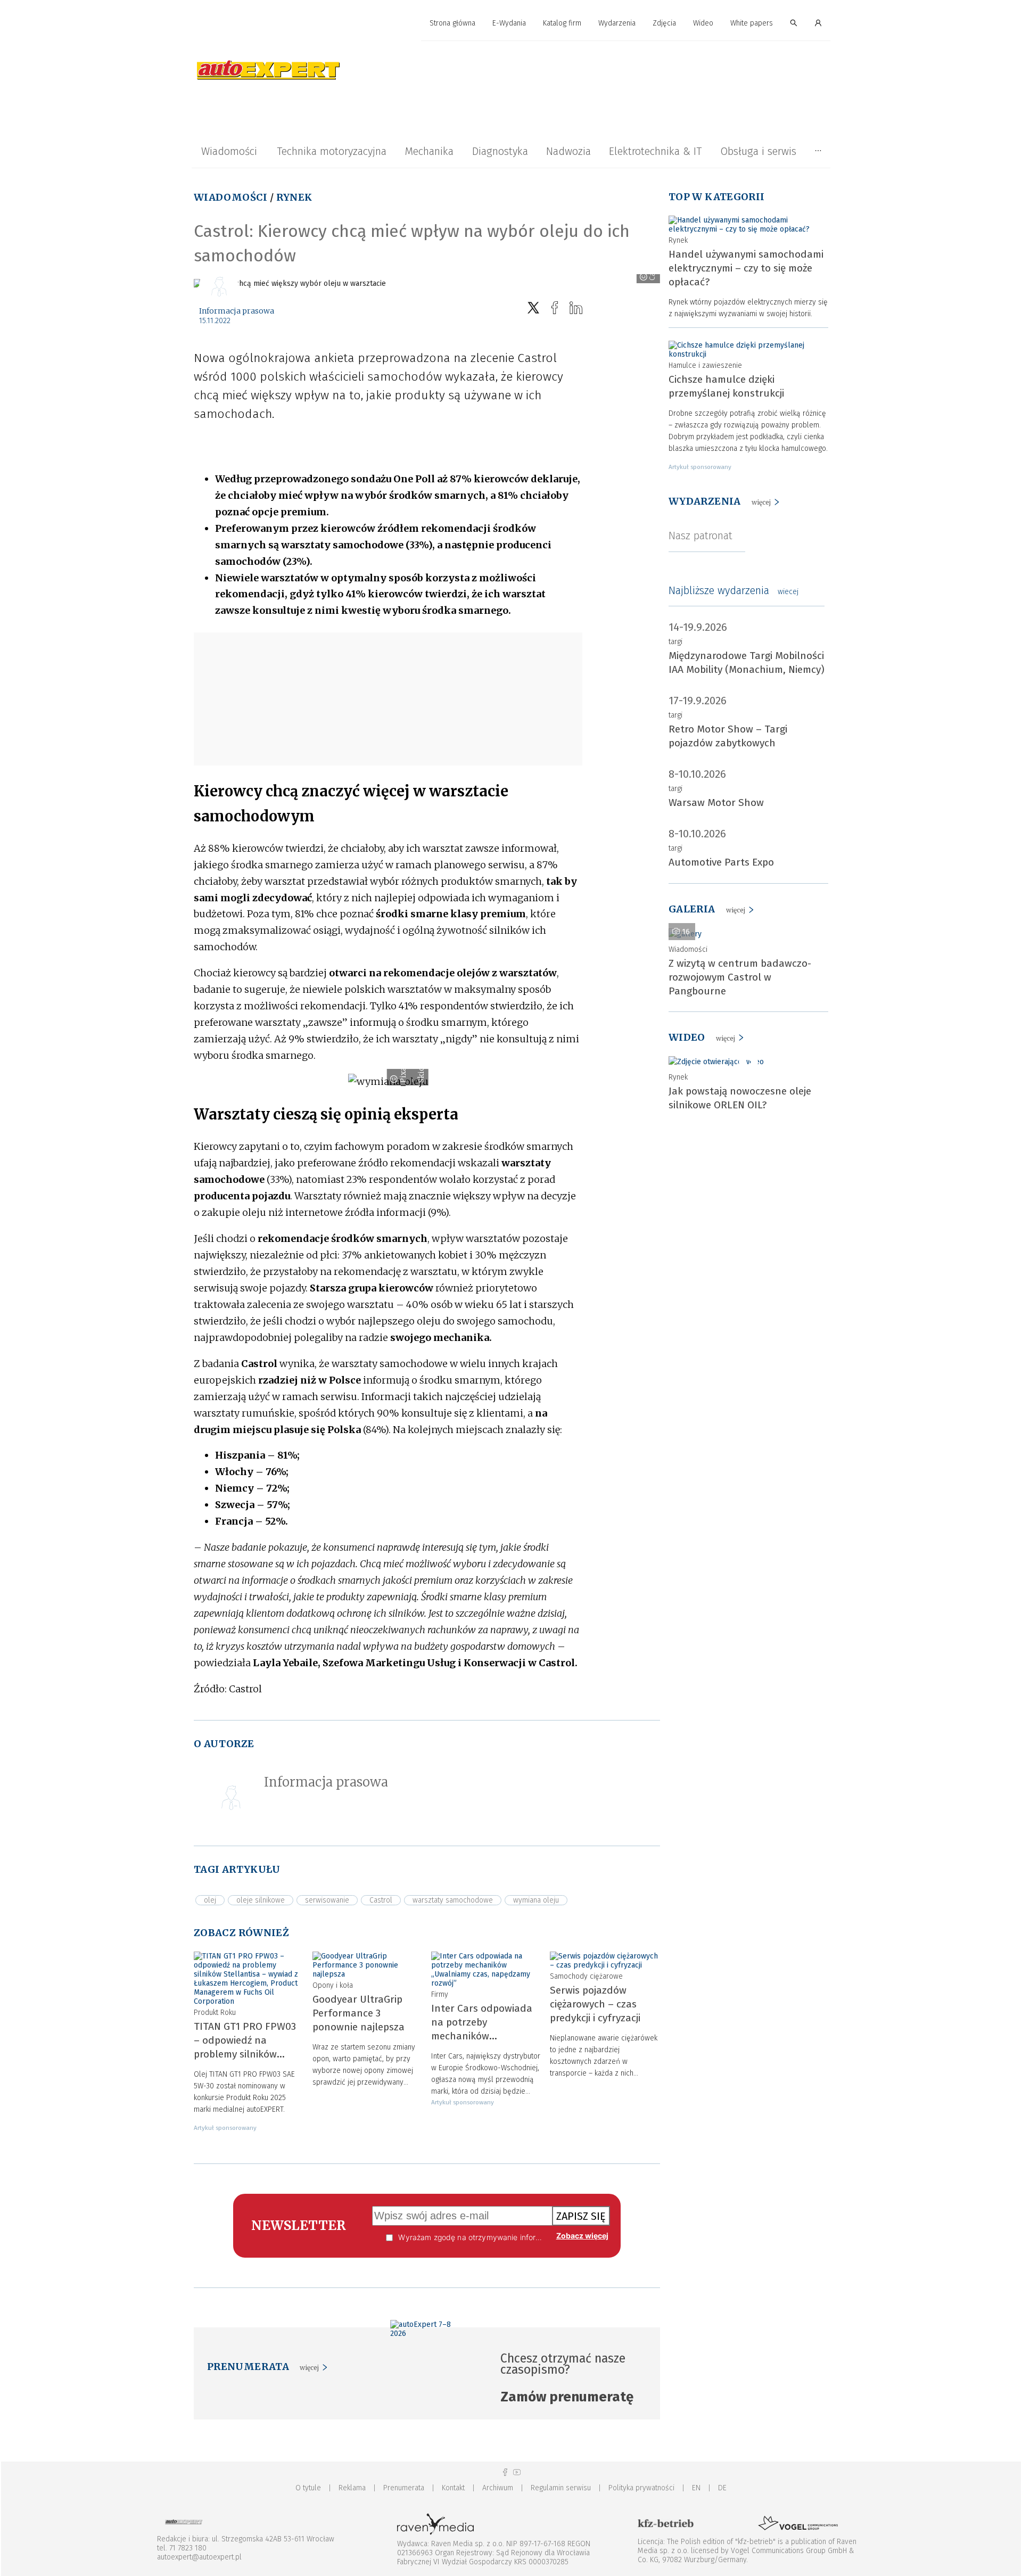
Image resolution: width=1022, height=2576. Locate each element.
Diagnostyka (500, 151)
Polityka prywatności (641, 2488)
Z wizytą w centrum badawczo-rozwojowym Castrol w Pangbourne (740, 977)
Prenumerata (404, 2488)
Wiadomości (229, 151)
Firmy (440, 1994)
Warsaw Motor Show (716, 803)
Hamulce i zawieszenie (705, 365)
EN (696, 2488)
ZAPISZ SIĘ (581, 2216)
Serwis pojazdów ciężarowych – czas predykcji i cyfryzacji (595, 2004)
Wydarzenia (617, 23)
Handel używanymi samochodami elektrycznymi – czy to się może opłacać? (746, 268)
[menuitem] (452, 24)
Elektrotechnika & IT (655, 151)
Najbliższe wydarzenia (733, 590)
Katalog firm (562, 23)
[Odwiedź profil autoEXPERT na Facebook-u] (505, 2472)
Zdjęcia (664, 23)
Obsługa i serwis (758, 151)
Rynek (294, 197)
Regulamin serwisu (561, 2488)
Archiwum (498, 2488)
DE (722, 2488)
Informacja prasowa (237, 311)
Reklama (352, 2488)
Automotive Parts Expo (721, 862)
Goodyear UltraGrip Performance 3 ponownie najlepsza (358, 2013)
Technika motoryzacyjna (332, 151)
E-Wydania (509, 23)
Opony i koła (333, 1985)
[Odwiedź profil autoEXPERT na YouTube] (517, 2472)
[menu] (511, 23)
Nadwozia (568, 151)
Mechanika (429, 151)
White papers (752, 23)
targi (675, 642)
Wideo (703, 23)
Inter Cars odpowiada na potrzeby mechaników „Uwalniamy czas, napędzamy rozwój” (482, 2036)
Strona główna (452, 23)
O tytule (308, 2488)
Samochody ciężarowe (586, 1976)
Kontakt (453, 2488)
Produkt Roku (215, 2013)
